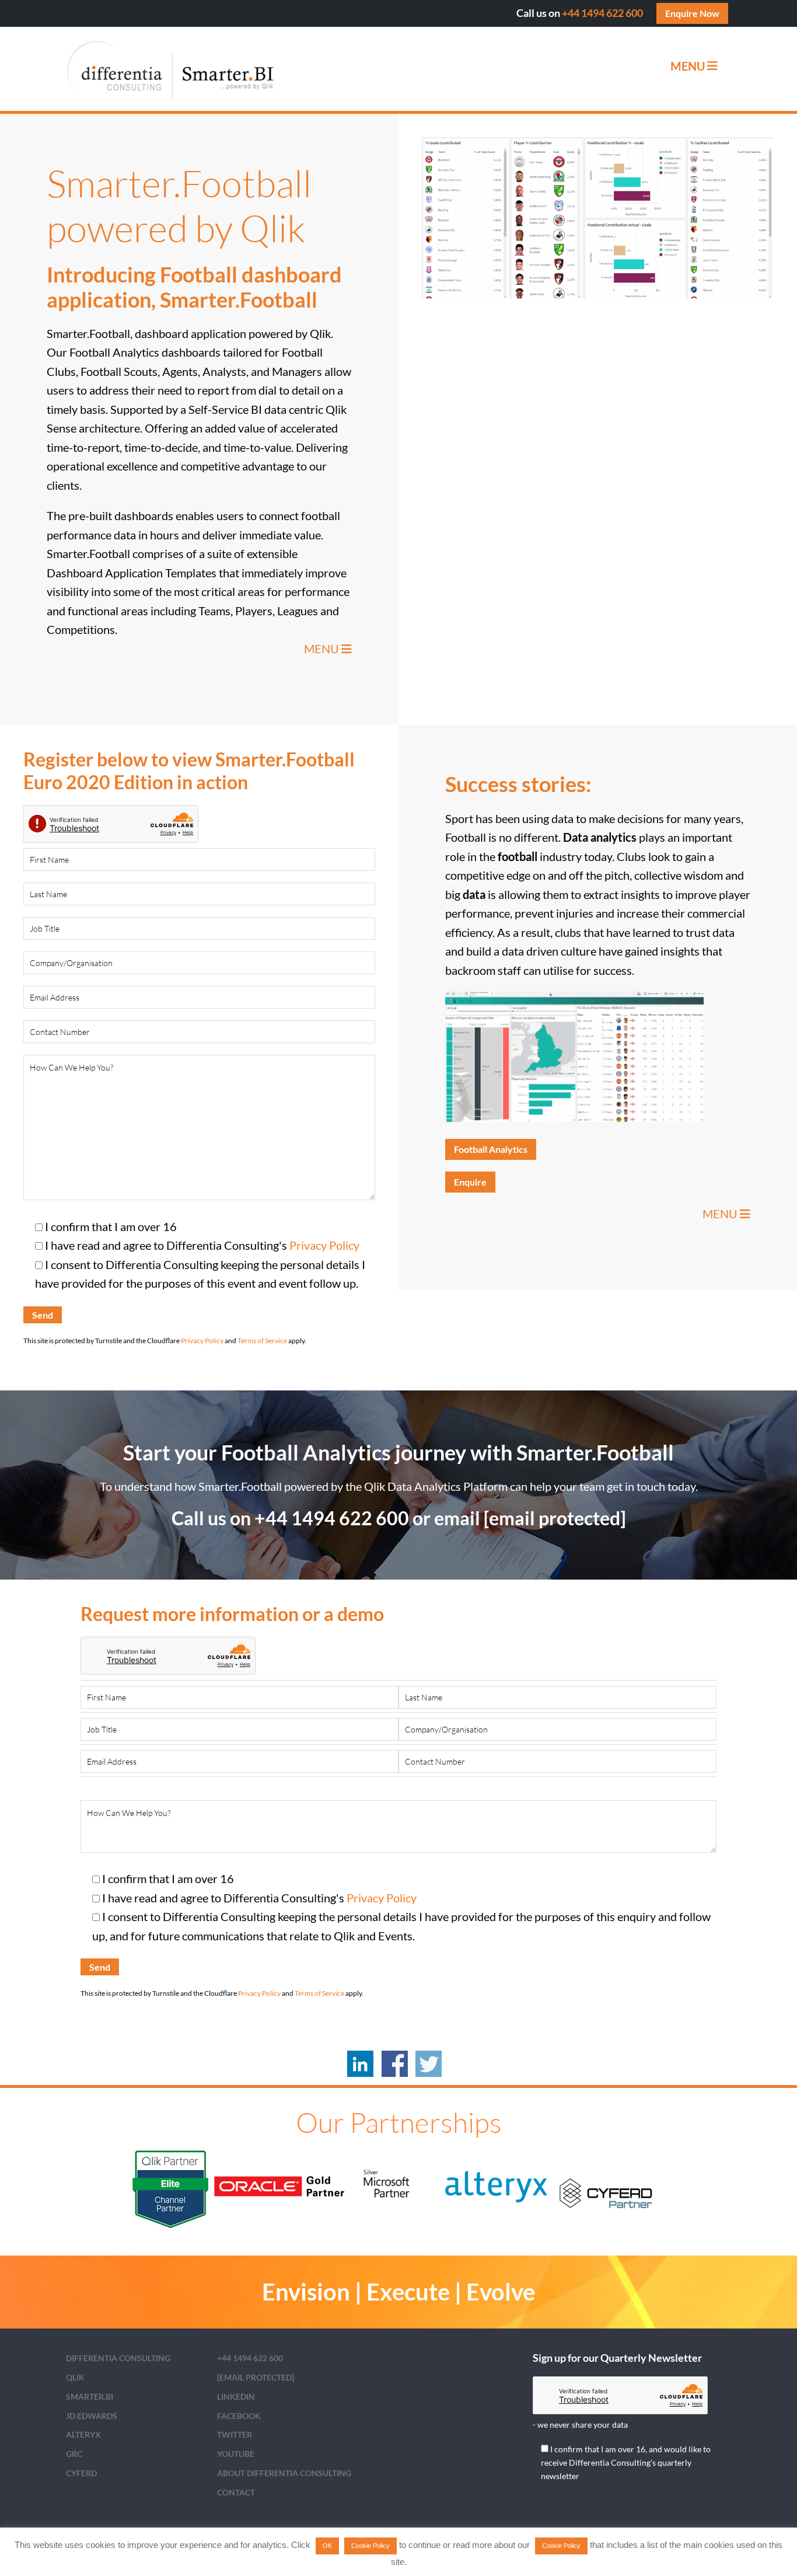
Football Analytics (491, 1149)
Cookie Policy (561, 2546)
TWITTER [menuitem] (235, 2434)
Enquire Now (692, 13)
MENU (323, 649)
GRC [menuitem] (74, 2454)
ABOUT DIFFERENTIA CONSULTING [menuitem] (284, 2473)
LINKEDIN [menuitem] (236, 2397)
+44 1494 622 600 (602, 13)
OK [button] (327, 2546)
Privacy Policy (324, 1245)
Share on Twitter (429, 2064)
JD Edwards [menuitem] (92, 2416)
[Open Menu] (712, 66)
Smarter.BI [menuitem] (90, 2397)
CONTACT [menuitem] (236, 2492)
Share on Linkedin (360, 2064)
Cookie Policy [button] (370, 2546)
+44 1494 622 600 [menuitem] (250, 2358)
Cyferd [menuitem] (81, 2473)
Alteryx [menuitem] (83, 2434)
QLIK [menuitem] (75, 2377)
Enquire (470, 1182)
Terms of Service (262, 1341)
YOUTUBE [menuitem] (236, 2454)
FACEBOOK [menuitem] (239, 2416)
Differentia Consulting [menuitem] (118, 2358)
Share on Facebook (395, 2064)
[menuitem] (256, 2377)
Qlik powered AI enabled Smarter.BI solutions (171, 69)
